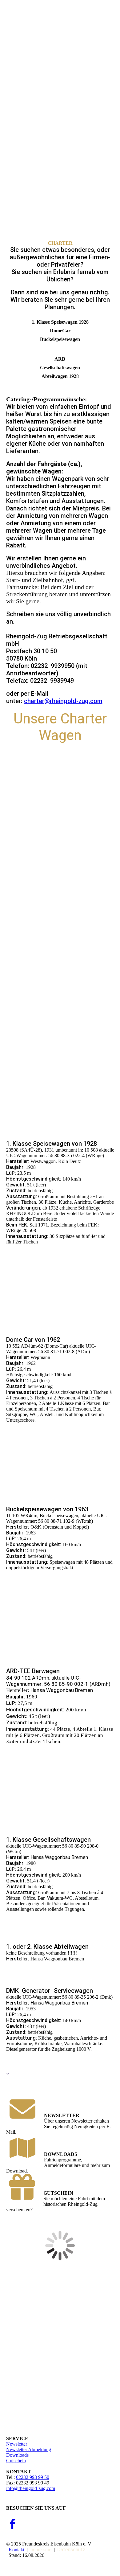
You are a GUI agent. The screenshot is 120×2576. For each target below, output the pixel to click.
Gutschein (16, 2461)
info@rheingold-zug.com (31, 2488)
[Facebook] (12, 2525)
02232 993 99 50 (33, 2477)
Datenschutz (71, 2550)
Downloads (17, 2455)
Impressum (41, 2550)
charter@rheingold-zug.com (63, 701)
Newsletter (17, 2444)
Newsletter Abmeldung (29, 2449)
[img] (60, 22)
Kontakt (16, 2550)
